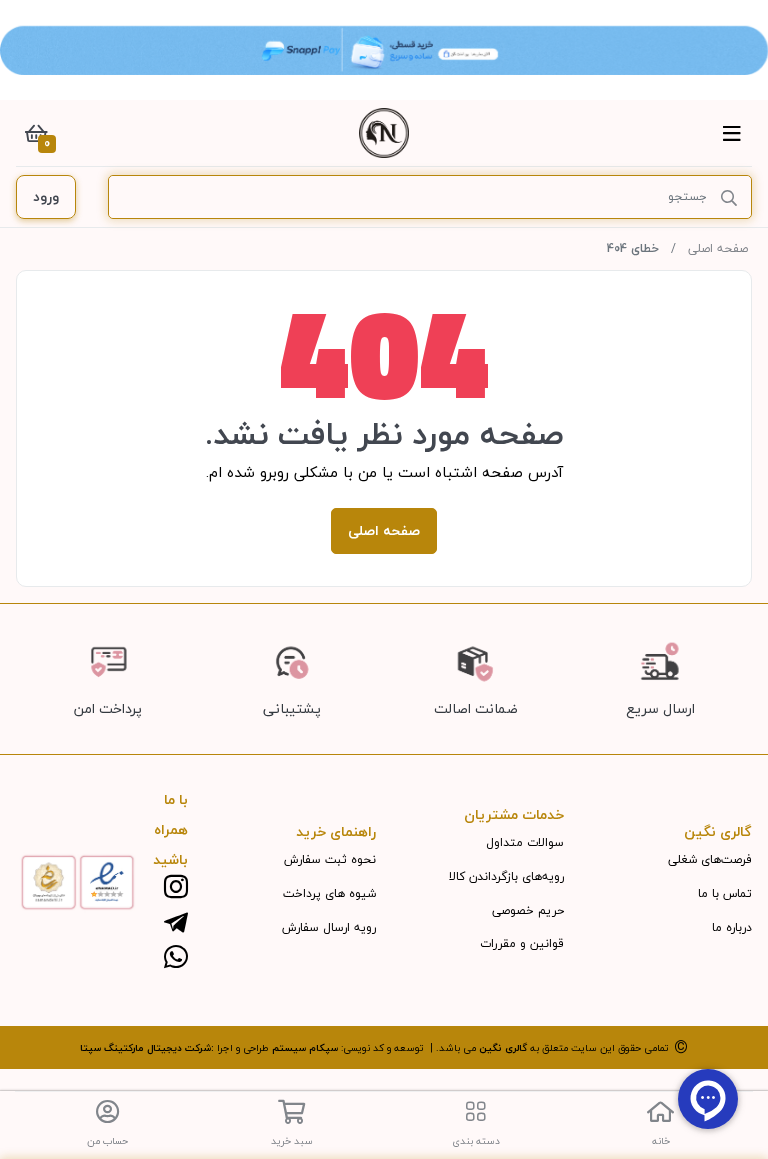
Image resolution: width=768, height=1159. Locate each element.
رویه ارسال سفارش (329, 927)
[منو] (732, 133)
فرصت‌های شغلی (710, 859)
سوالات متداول (525, 842)
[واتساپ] (176, 958)
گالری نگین (503, 1047)
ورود (46, 196)
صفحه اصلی (718, 248)
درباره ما (732, 927)
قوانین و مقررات (522, 943)
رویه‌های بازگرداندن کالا (506, 876)
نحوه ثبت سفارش (330, 859)
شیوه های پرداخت (329, 893)
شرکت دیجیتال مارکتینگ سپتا (145, 1047)
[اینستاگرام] (176, 888)
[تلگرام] (176, 923)
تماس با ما (725, 893)
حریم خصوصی (528, 910)
